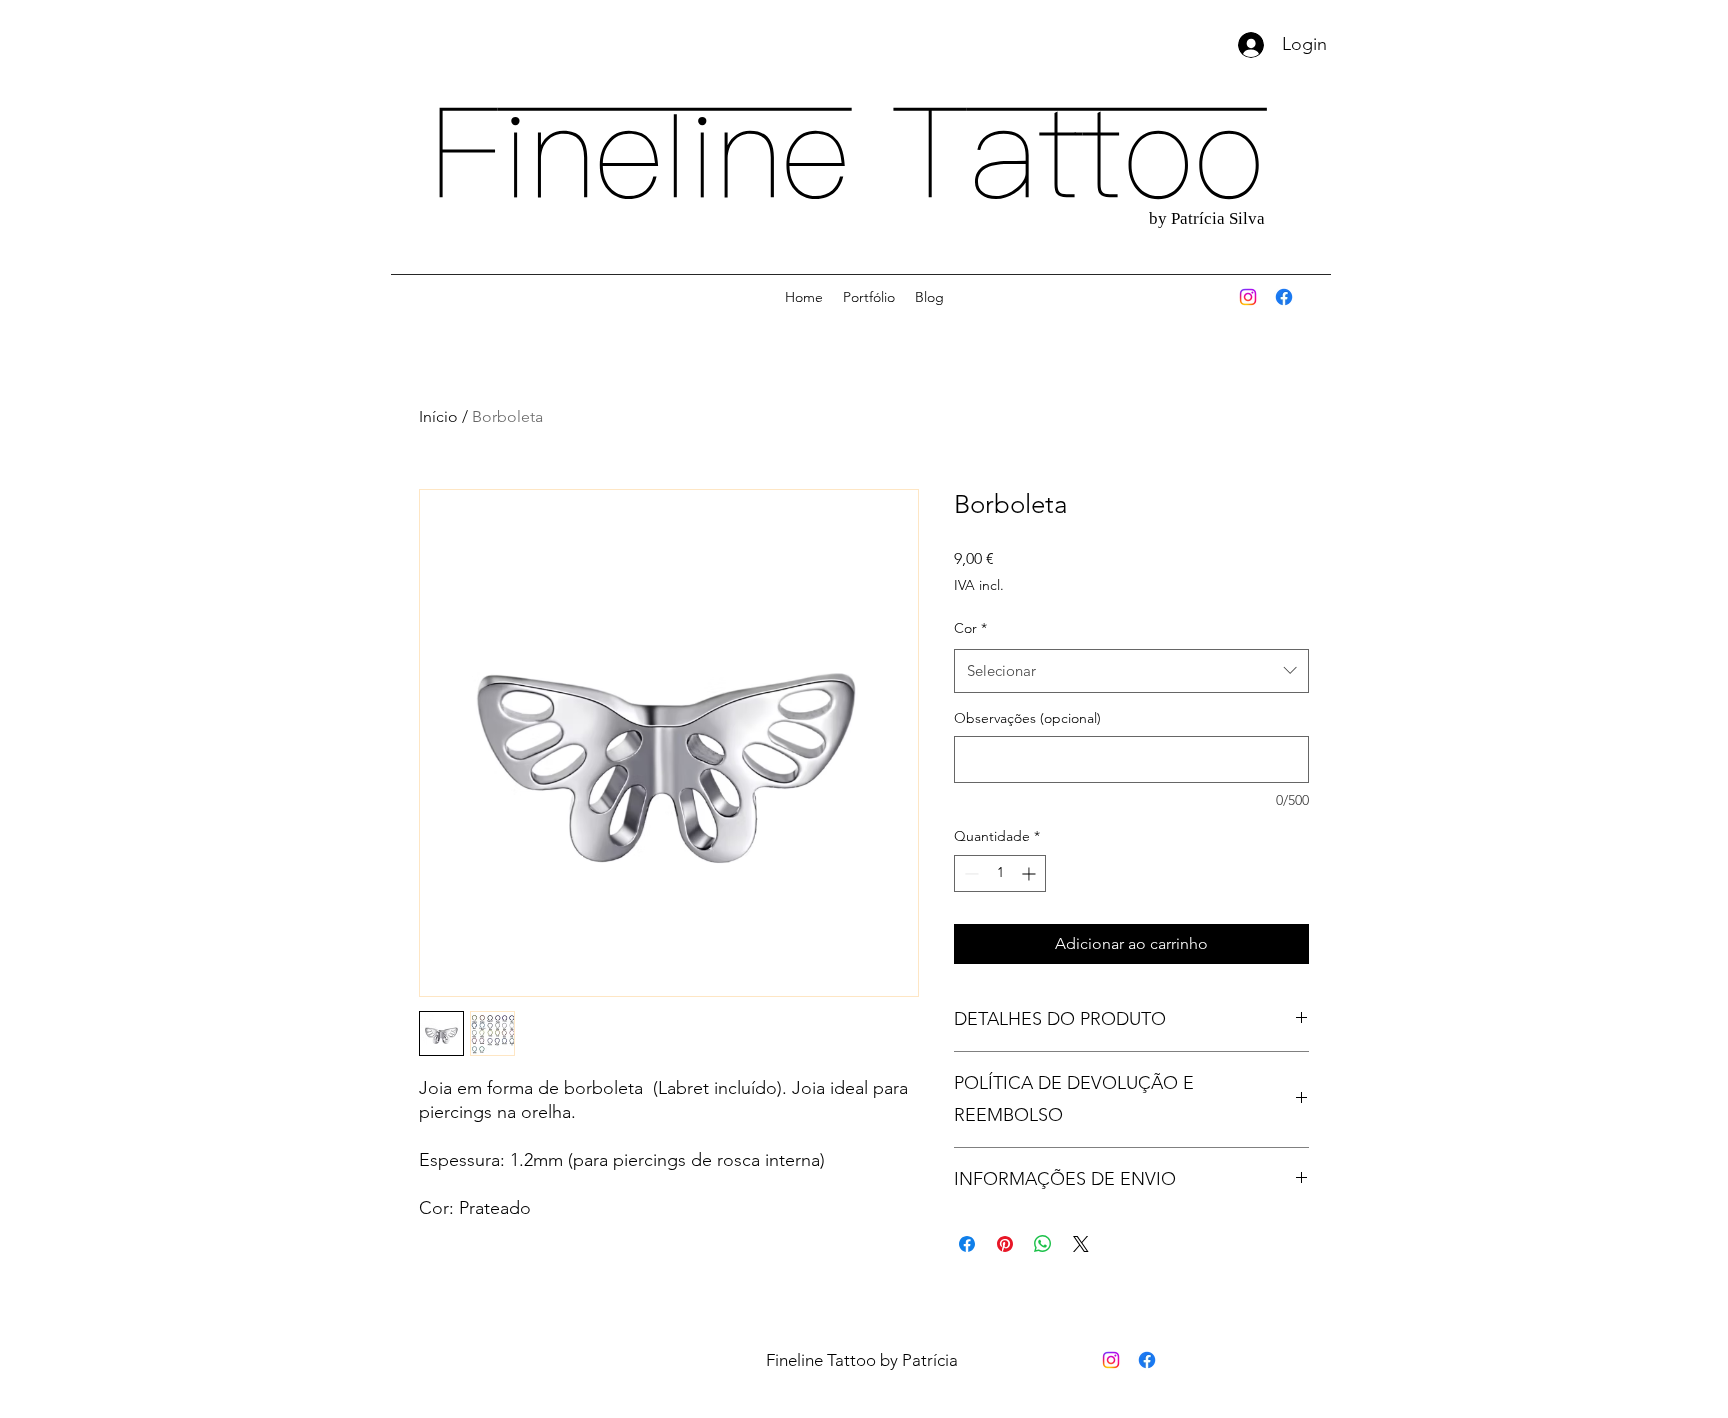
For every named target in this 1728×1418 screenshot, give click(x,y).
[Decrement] (969, 873)
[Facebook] (1284, 297)
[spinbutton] (1000, 873)
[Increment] (1030, 873)
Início (438, 416)
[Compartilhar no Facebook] (967, 1244)
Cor (970, 628)
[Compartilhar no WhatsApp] (1043, 1244)
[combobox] (1131, 671)
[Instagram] (1248, 297)
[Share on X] (1081, 1244)
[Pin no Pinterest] (1005, 1244)
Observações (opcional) (1027, 718)
